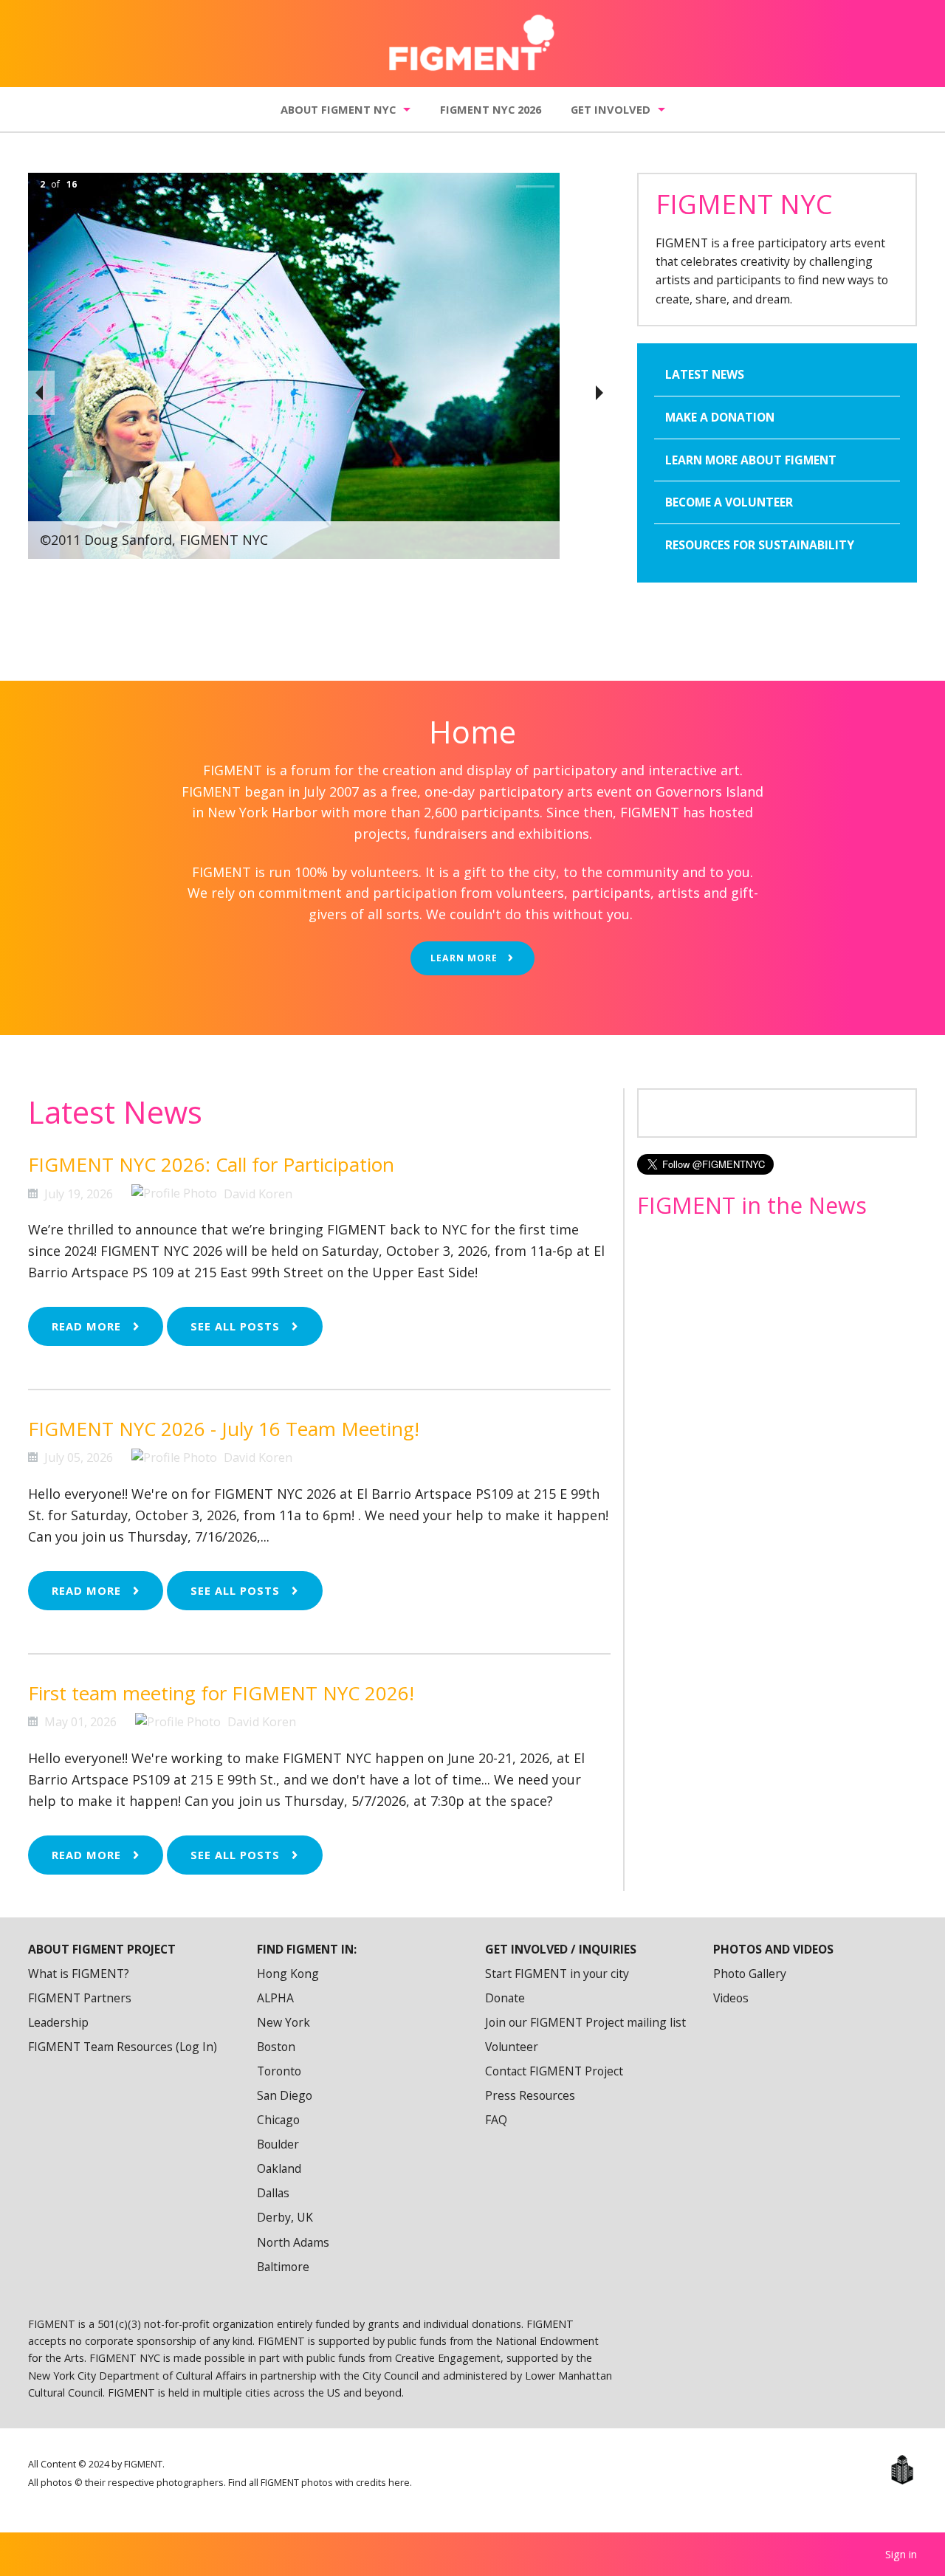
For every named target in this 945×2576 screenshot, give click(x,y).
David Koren (258, 1194)
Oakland (279, 2168)
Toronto (279, 2071)
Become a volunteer (729, 502)
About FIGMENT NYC (338, 109)
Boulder (278, 2144)
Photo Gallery (750, 1974)
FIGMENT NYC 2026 (491, 109)
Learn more (465, 958)
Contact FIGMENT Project (554, 2071)
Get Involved (611, 109)
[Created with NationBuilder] (902, 2470)
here (399, 2483)
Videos (731, 1998)
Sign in (901, 2554)
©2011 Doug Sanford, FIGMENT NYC (154, 540)
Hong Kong (288, 1974)
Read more (88, 1326)
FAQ (496, 2120)
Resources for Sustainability (760, 545)
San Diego (285, 2095)
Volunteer (512, 2047)
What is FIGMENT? (79, 1974)
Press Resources (530, 2095)
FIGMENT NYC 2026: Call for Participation (211, 1164)
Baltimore (283, 2267)
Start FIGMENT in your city (557, 1974)
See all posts (237, 1326)
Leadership (58, 2022)
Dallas (273, 2193)
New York (283, 2022)
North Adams (293, 2242)
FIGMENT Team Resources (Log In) (123, 2047)
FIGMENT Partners (80, 1998)
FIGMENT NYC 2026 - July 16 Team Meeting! (224, 1429)
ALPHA (275, 1998)
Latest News (705, 374)
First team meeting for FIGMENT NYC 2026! (221, 1693)
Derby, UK (285, 2217)
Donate (505, 1998)
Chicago (278, 2120)
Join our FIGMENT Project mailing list (585, 2022)
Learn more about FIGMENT (751, 460)
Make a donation (720, 417)
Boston (276, 2047)
